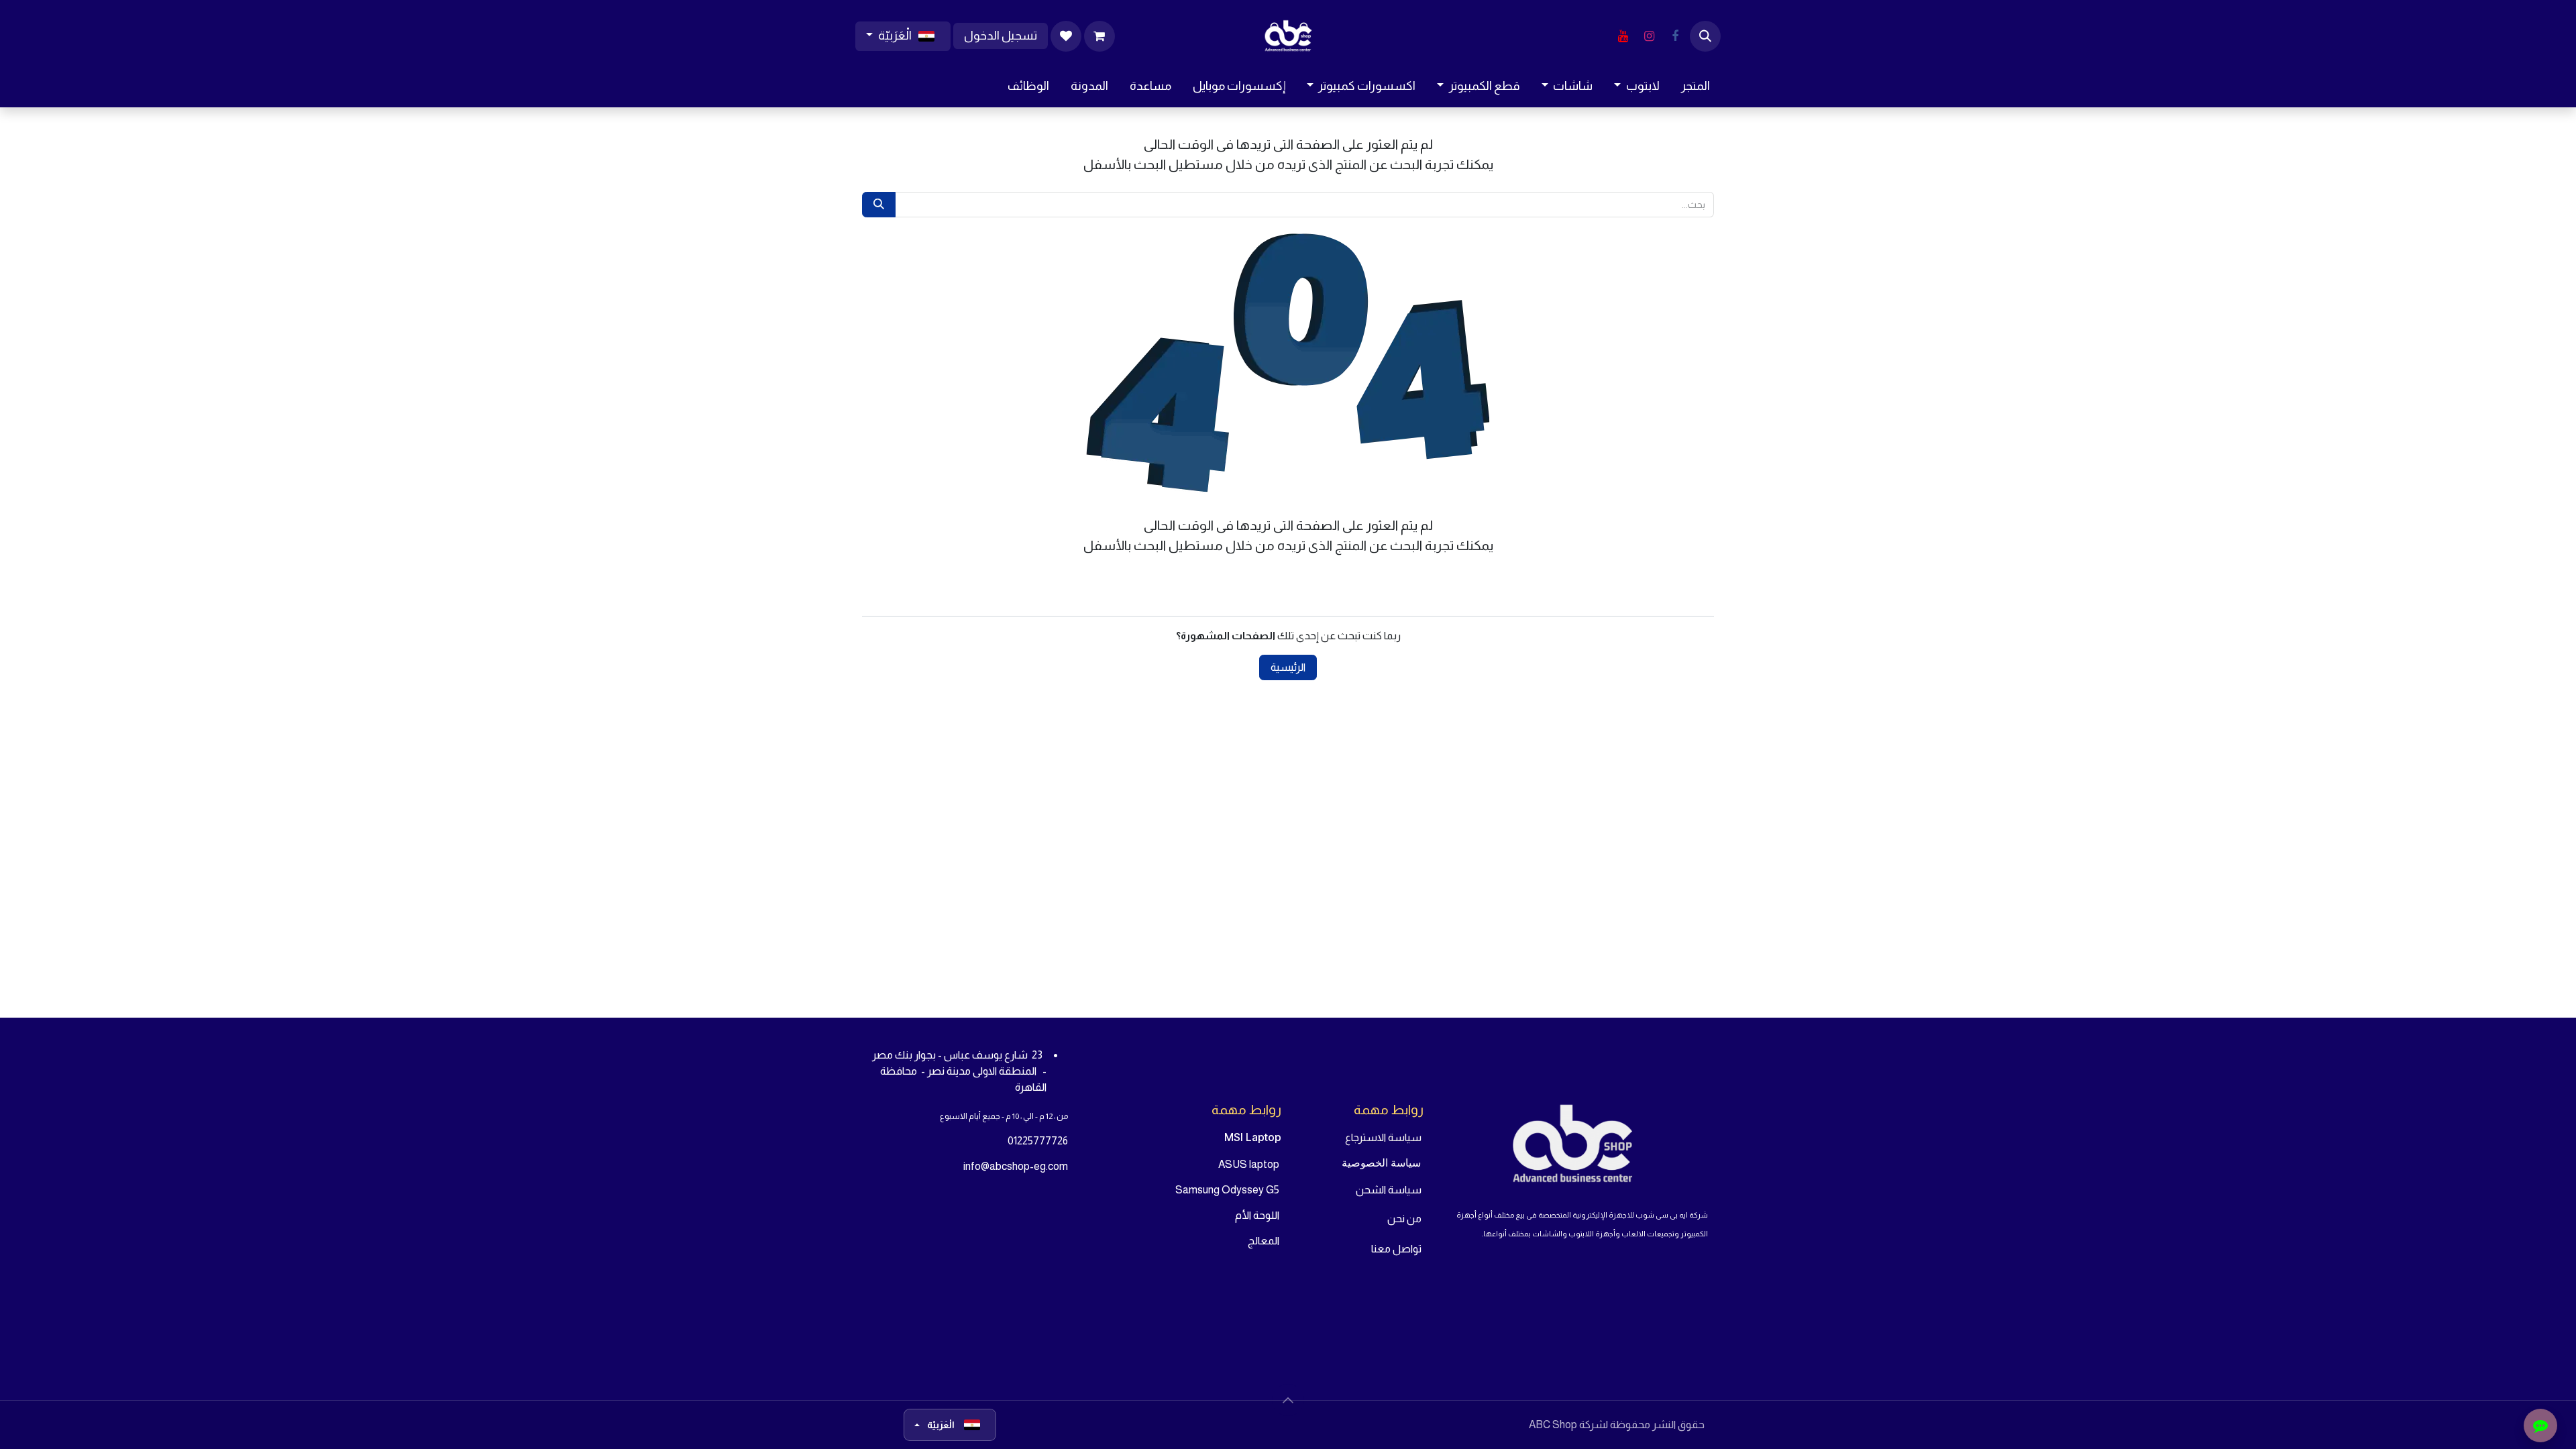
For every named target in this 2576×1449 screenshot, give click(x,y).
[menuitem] (1696, 86)
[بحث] (879, 205)
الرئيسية (1288, 667)
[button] (1705, 36)
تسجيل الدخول (1001, 36)
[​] (1675, 36)
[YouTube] (1623, 36)
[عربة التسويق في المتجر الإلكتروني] (1099, 36)
